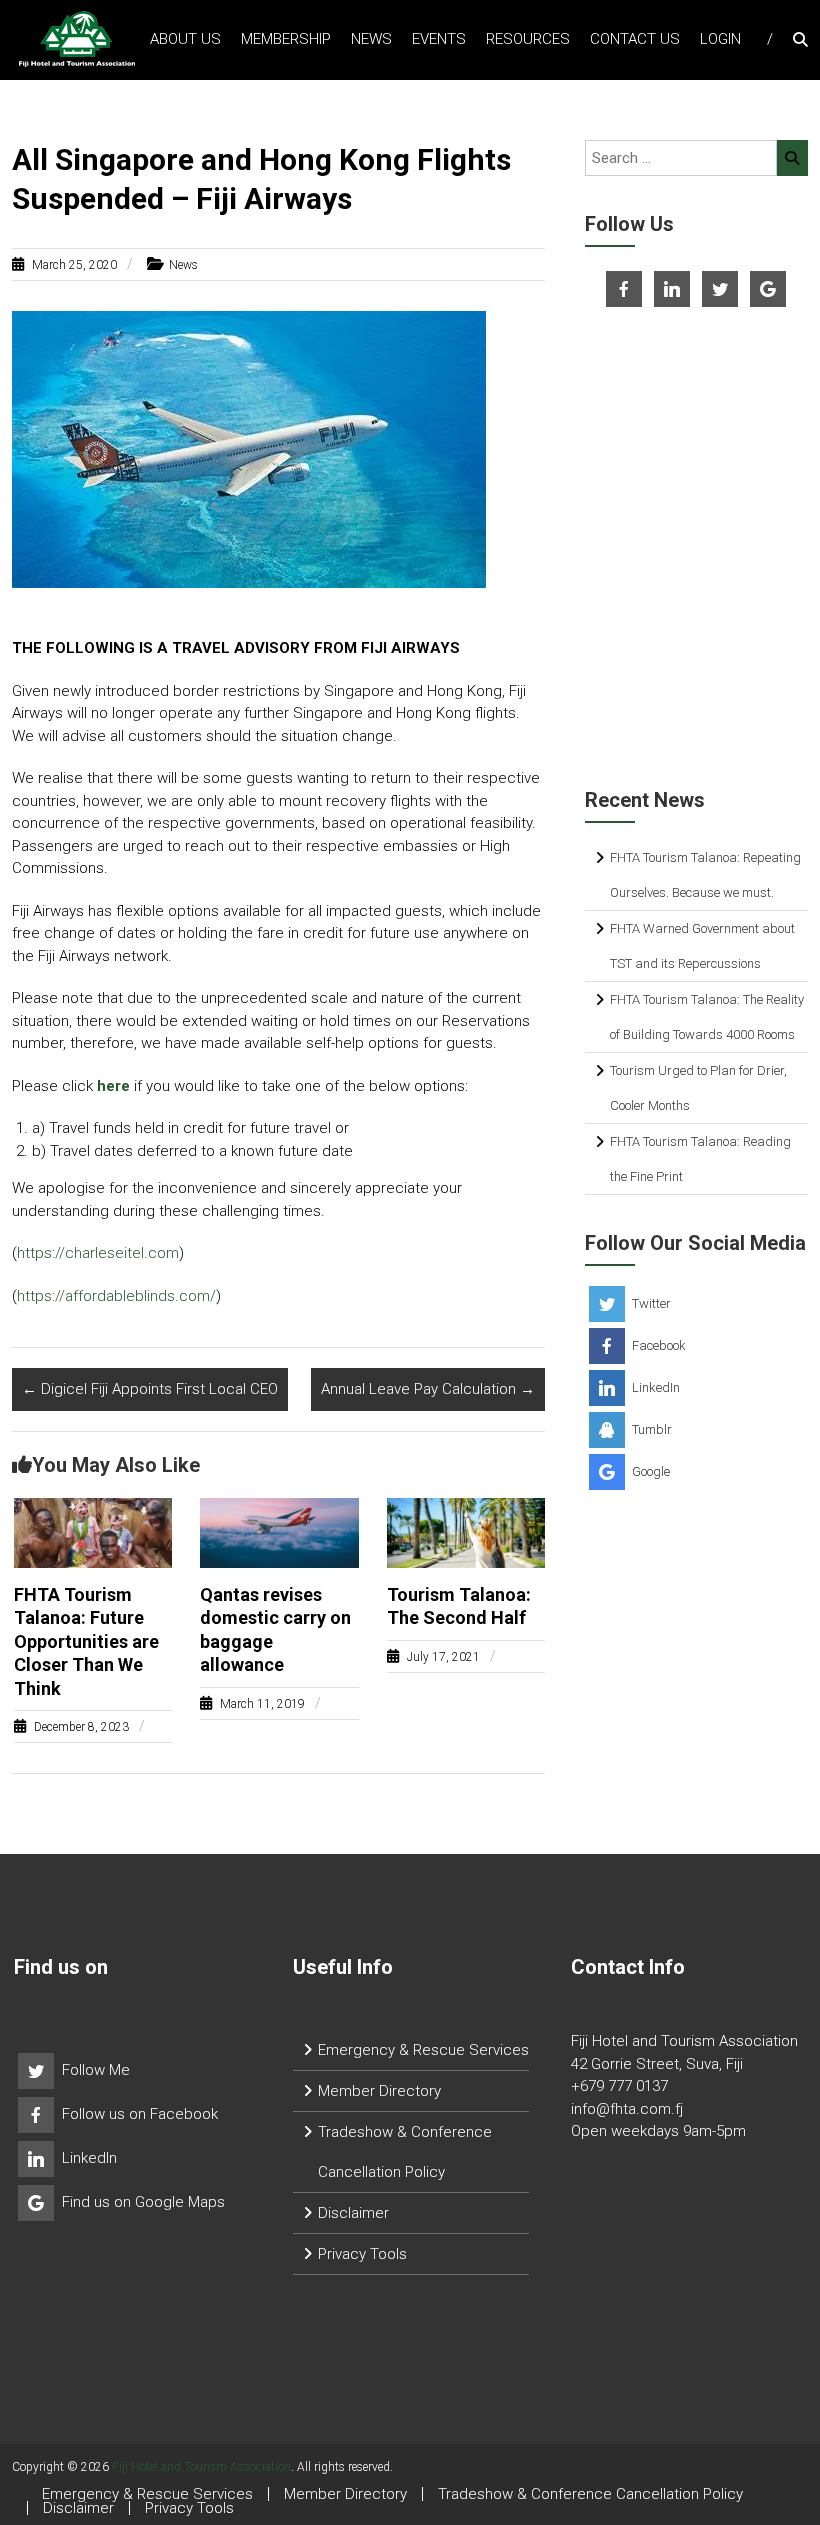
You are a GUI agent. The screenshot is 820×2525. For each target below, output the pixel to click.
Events (439, 39)
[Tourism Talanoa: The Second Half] (466, 1532)
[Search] (792, 158)
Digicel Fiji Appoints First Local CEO (150, 1389)
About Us (185, 39)
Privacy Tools (362, 2254)
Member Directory (379, 2091)
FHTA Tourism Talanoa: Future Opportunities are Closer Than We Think (86, 1641)
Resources (528, 39)
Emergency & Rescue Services (423, 2050)
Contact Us (635, 39)
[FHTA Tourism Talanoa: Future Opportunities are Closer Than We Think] (93, 1532)
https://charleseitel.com (98, 1253)
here (113, 1086)
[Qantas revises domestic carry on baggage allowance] (279, 1532)
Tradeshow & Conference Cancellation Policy (590, 2494)
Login (720, 39)
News (371, 39)
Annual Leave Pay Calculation (428, 1389)
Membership (286, 39)
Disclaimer (353, 2213)
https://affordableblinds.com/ (116, 1296)
